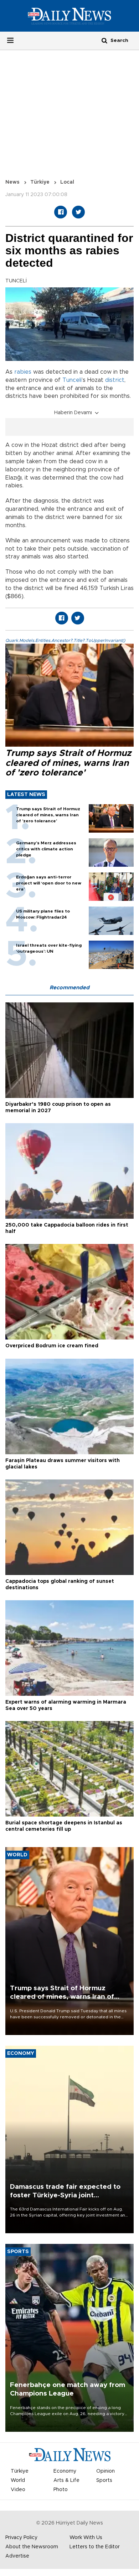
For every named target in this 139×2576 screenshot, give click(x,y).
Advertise (17, 2556)
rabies (23, 372)
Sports (104, 2480)
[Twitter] (78, 212)
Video (18, 2490)
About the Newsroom (32, 2547)
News (12, 182)
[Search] (104, 40)
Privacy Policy (21, 2538)
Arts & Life (66, 2480)
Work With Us (86, 2538)
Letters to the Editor (95, 2547)
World (18, 2480)
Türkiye (40, 182)
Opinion (105, 2471)
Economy (65, 2471)
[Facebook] (61, 212)
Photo (61, 2490)
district (115, 380)
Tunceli (72, 380)
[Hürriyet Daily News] (69, 16)
